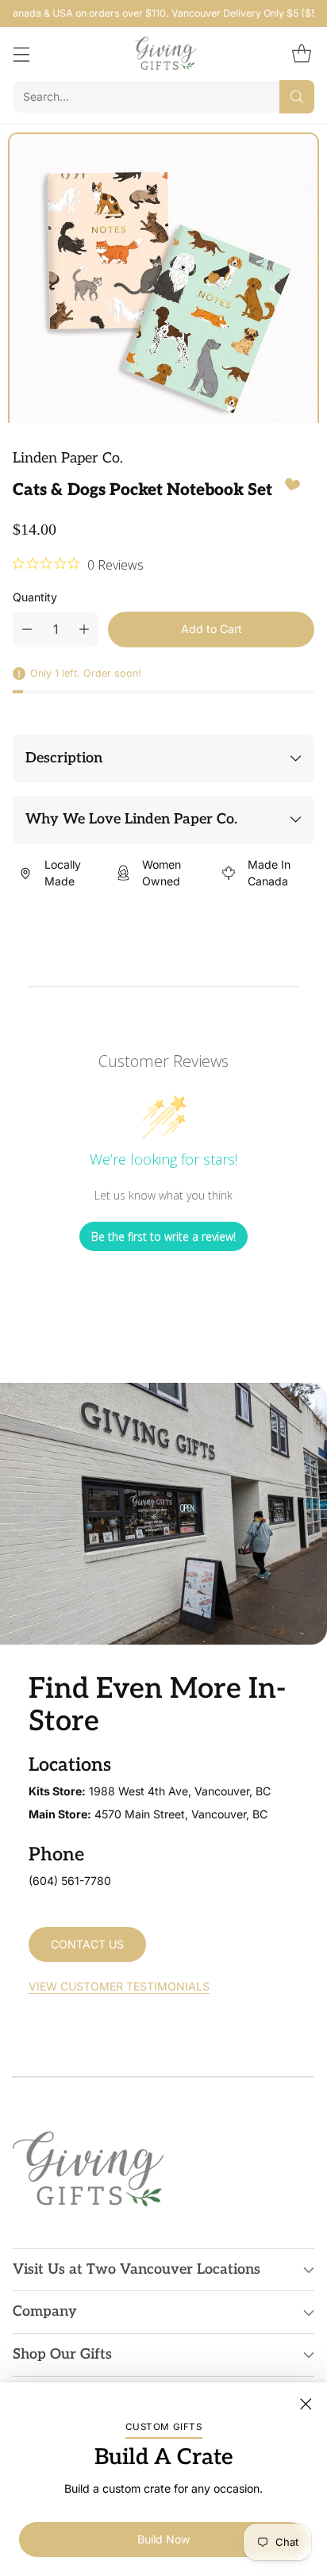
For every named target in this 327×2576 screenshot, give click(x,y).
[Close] (306, 2404)
